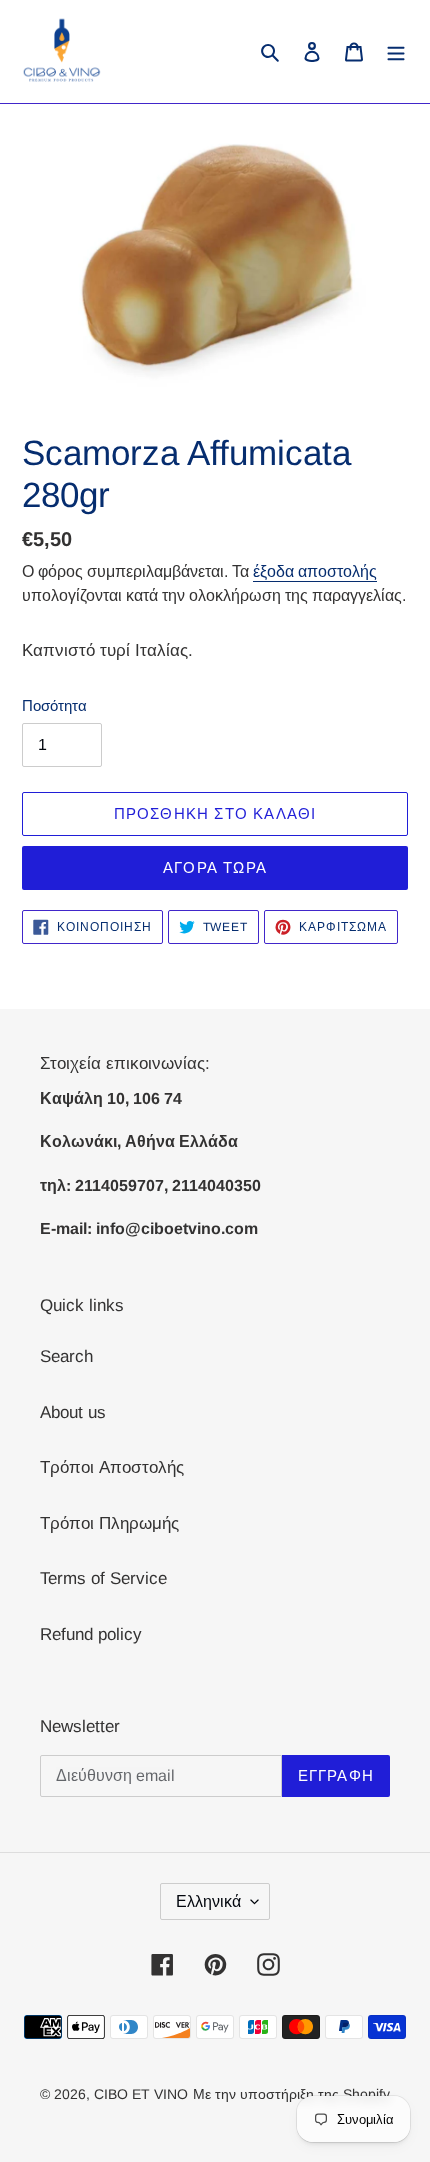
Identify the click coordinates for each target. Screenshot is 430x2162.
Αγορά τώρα (215, 867)
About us (73, 1412)
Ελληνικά (208, 1901)
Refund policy (91, 1634)
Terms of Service (103, 1578)
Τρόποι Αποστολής (112, 1467)
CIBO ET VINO (141, 2094)
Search (66, 1356)
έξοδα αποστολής (315, 571)
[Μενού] (396, 52)
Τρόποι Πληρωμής (109, 1523)
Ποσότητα (54, 705)
